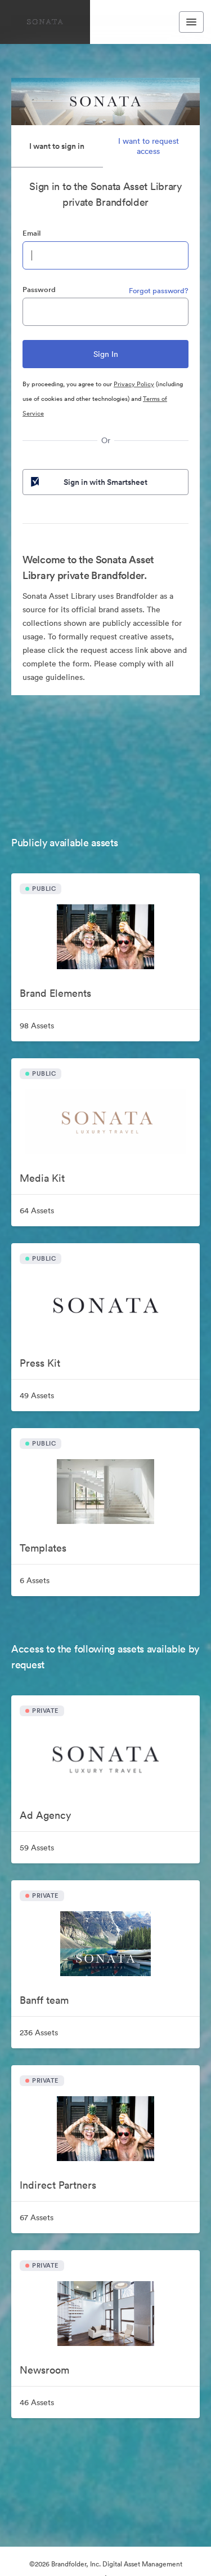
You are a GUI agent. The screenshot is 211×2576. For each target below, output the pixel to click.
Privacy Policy (134, 384)
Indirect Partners (58, 2185)
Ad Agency (45, 1815)
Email (32, 233)
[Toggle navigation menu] (191, 22)
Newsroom (44, 2370)
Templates (43, 1548)
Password (39, 290)
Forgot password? (159, 291)
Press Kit (40, 1363)
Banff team (44, 2000)
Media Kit (42, 1178)
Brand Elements (55, 993)
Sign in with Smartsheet (105, 482)
